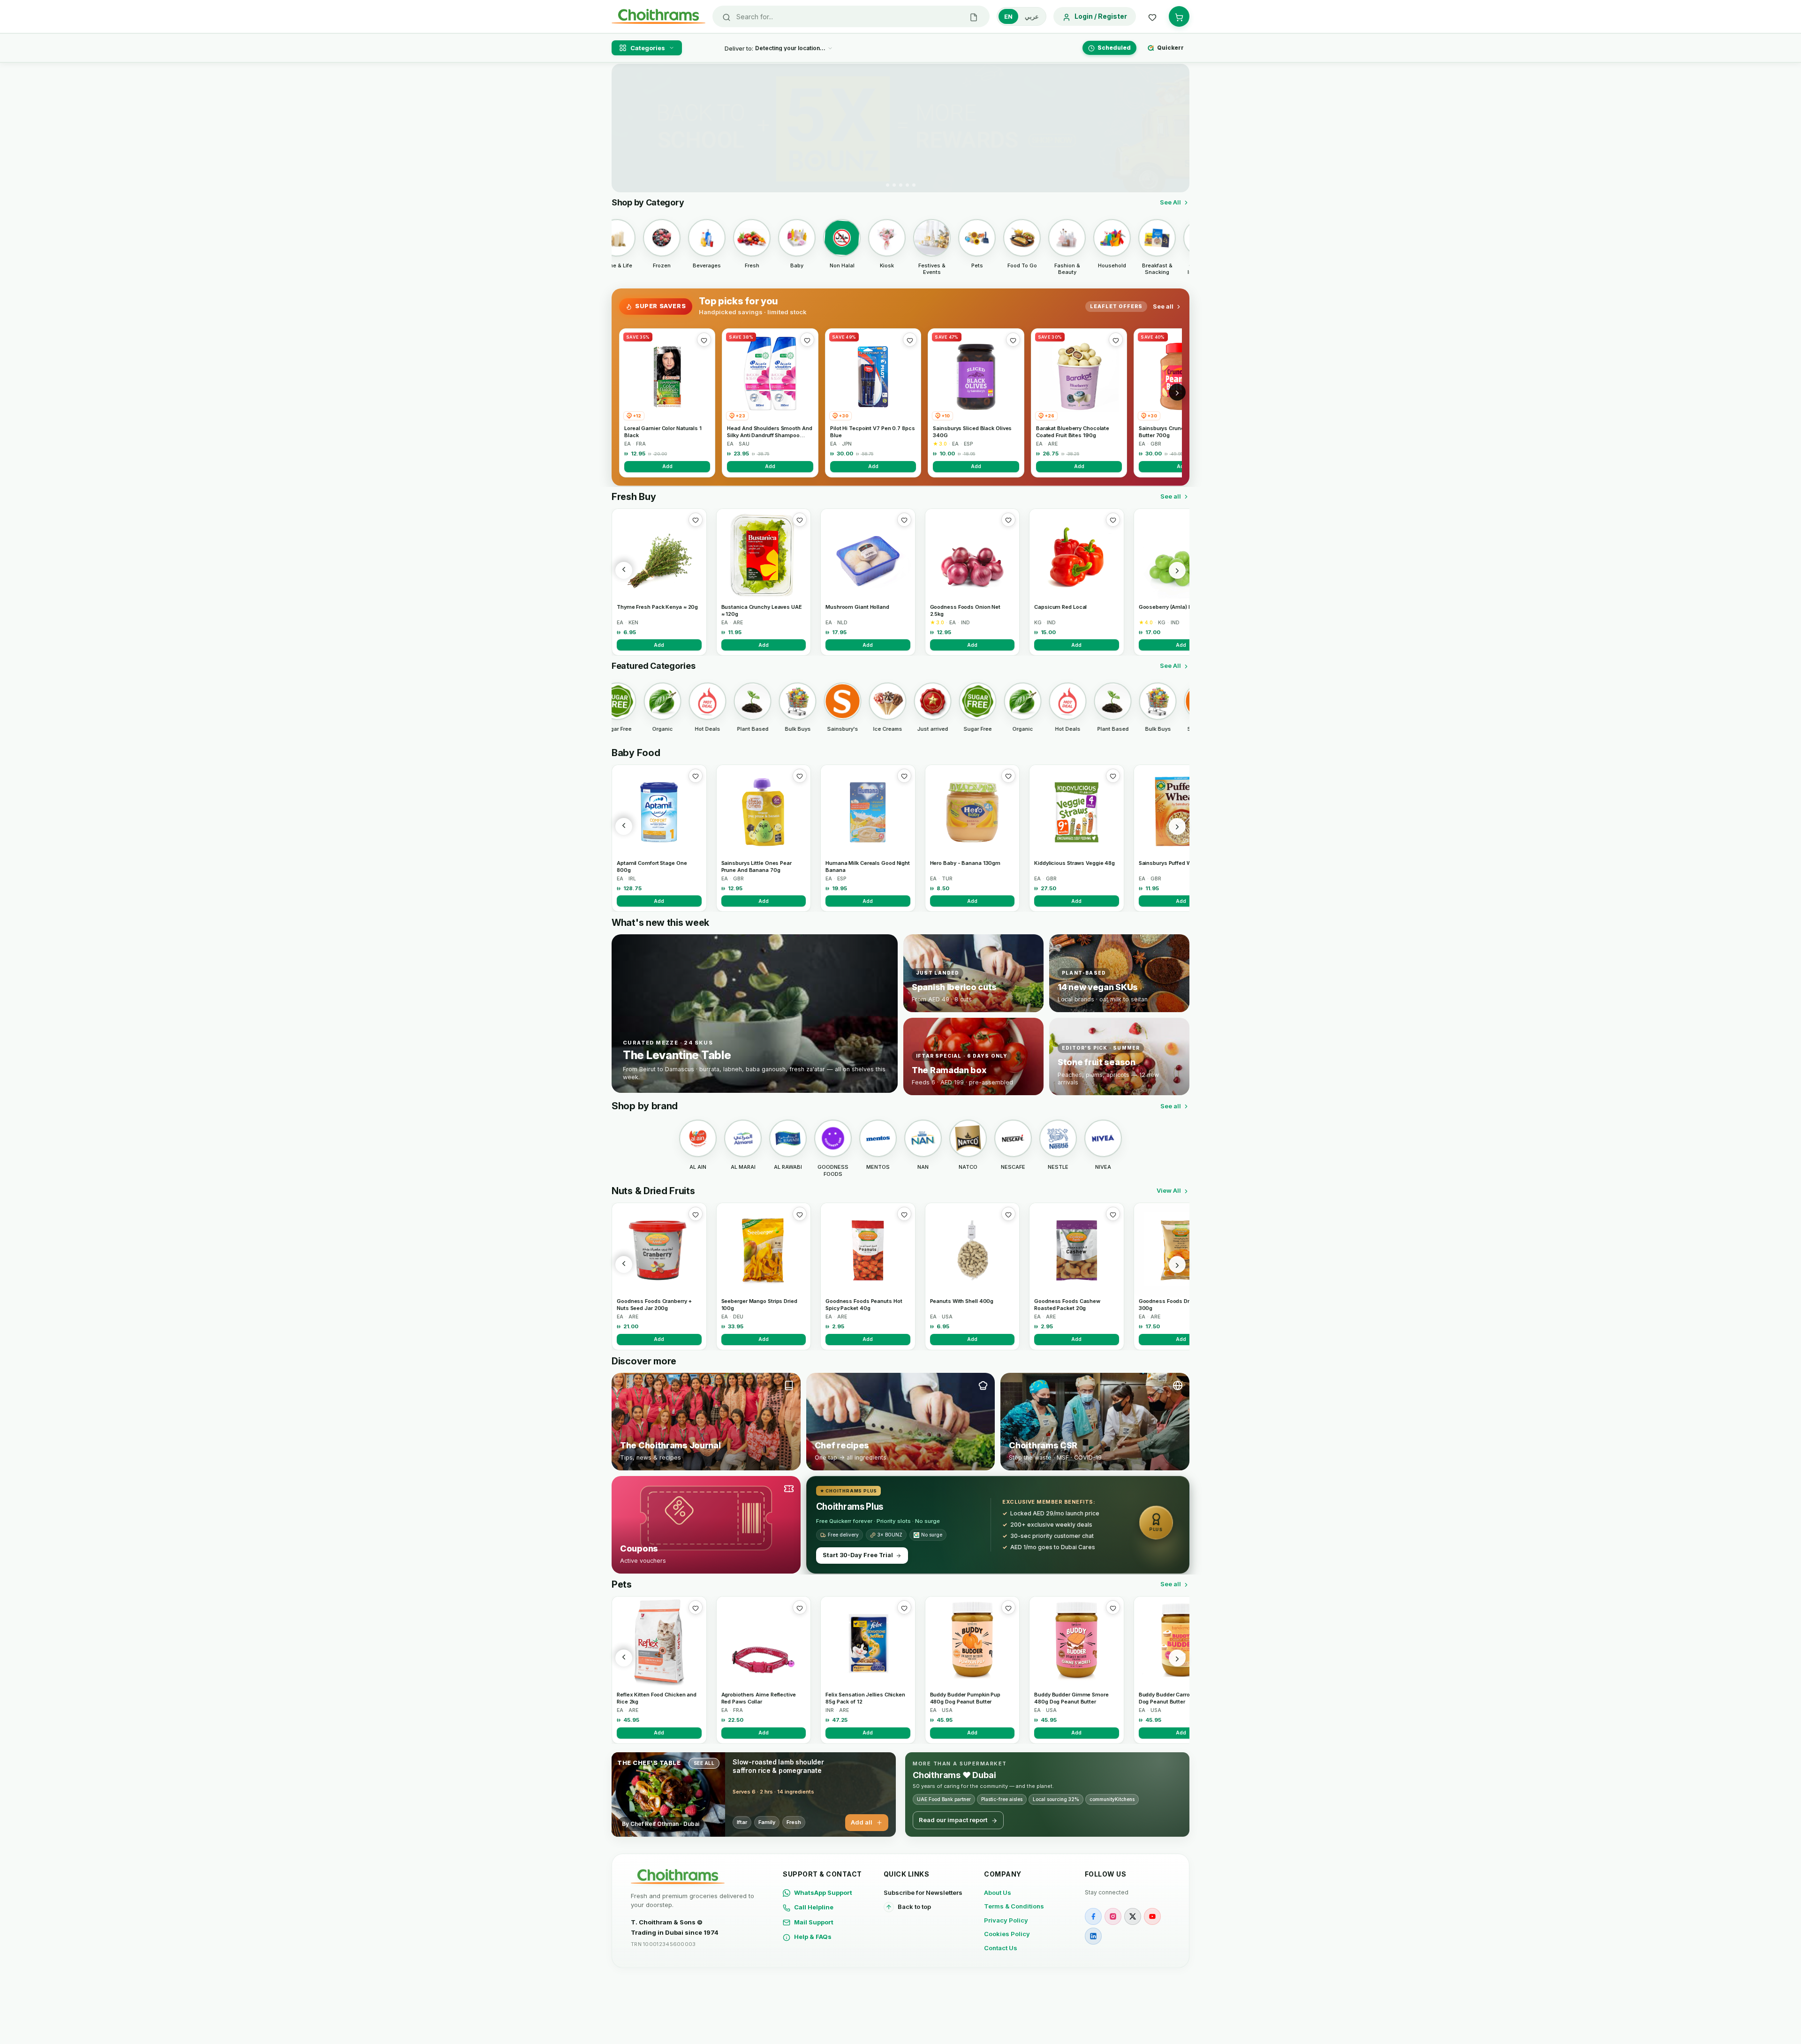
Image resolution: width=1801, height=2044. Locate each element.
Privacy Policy (1006, 1920)
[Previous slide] (624, 128)
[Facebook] (1093, 1916)
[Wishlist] (1152, 16)
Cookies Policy (1007, 1934)
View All (1169, 1190)
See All (1170, 202)
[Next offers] (1177, 392)
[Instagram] (1113, 1916)
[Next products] (1177, 570)
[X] (1133, 1916)
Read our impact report (953, 1820)
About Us (998, 1893)
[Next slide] (1177, 128)
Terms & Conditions (1014, 1906)
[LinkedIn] (1093, 1936)
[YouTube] (1152, 1916)
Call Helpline (814, 1907)
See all (1163, 306)
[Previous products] (624, 570)
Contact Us (1001, 1948)
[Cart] (1179, 16)
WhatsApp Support (823, 1893)
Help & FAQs (813, 1937)
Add (667, 466)
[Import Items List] (974, 16)
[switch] (1022, 16)
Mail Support (814, 1922)
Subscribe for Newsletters (923, 1893)
